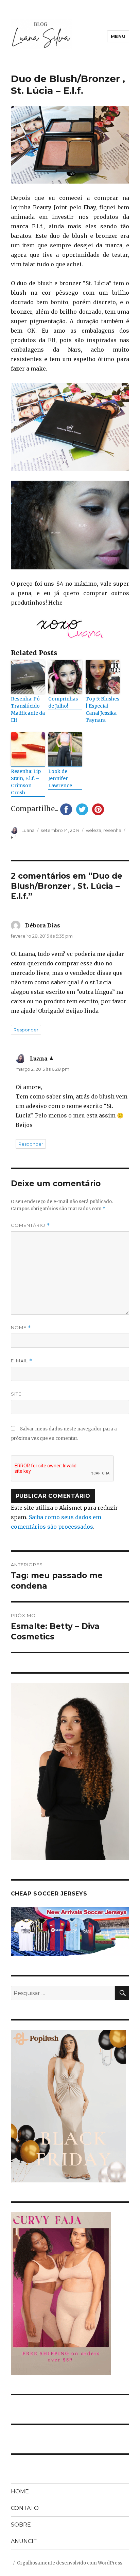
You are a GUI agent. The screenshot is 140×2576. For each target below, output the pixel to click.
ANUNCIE (24, 2541)
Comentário (30, 1225)
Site (16, 1394)
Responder (26, 1030)
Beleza (93, 830)
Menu (118, 36)
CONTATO (25, 2508)
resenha (112, 830)
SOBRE (21, 2525)
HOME (20, 2491)
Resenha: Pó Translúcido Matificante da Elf (28, 709)
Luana (28, 830)
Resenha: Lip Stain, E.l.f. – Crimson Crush (26, 782)
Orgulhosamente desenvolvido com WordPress (70, 2563)
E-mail (22, 1361)
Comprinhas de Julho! (63, 702)
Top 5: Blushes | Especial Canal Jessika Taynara (102, 709)
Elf (13, 837)
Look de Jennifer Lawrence (60, 778)
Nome (21, 1328)
